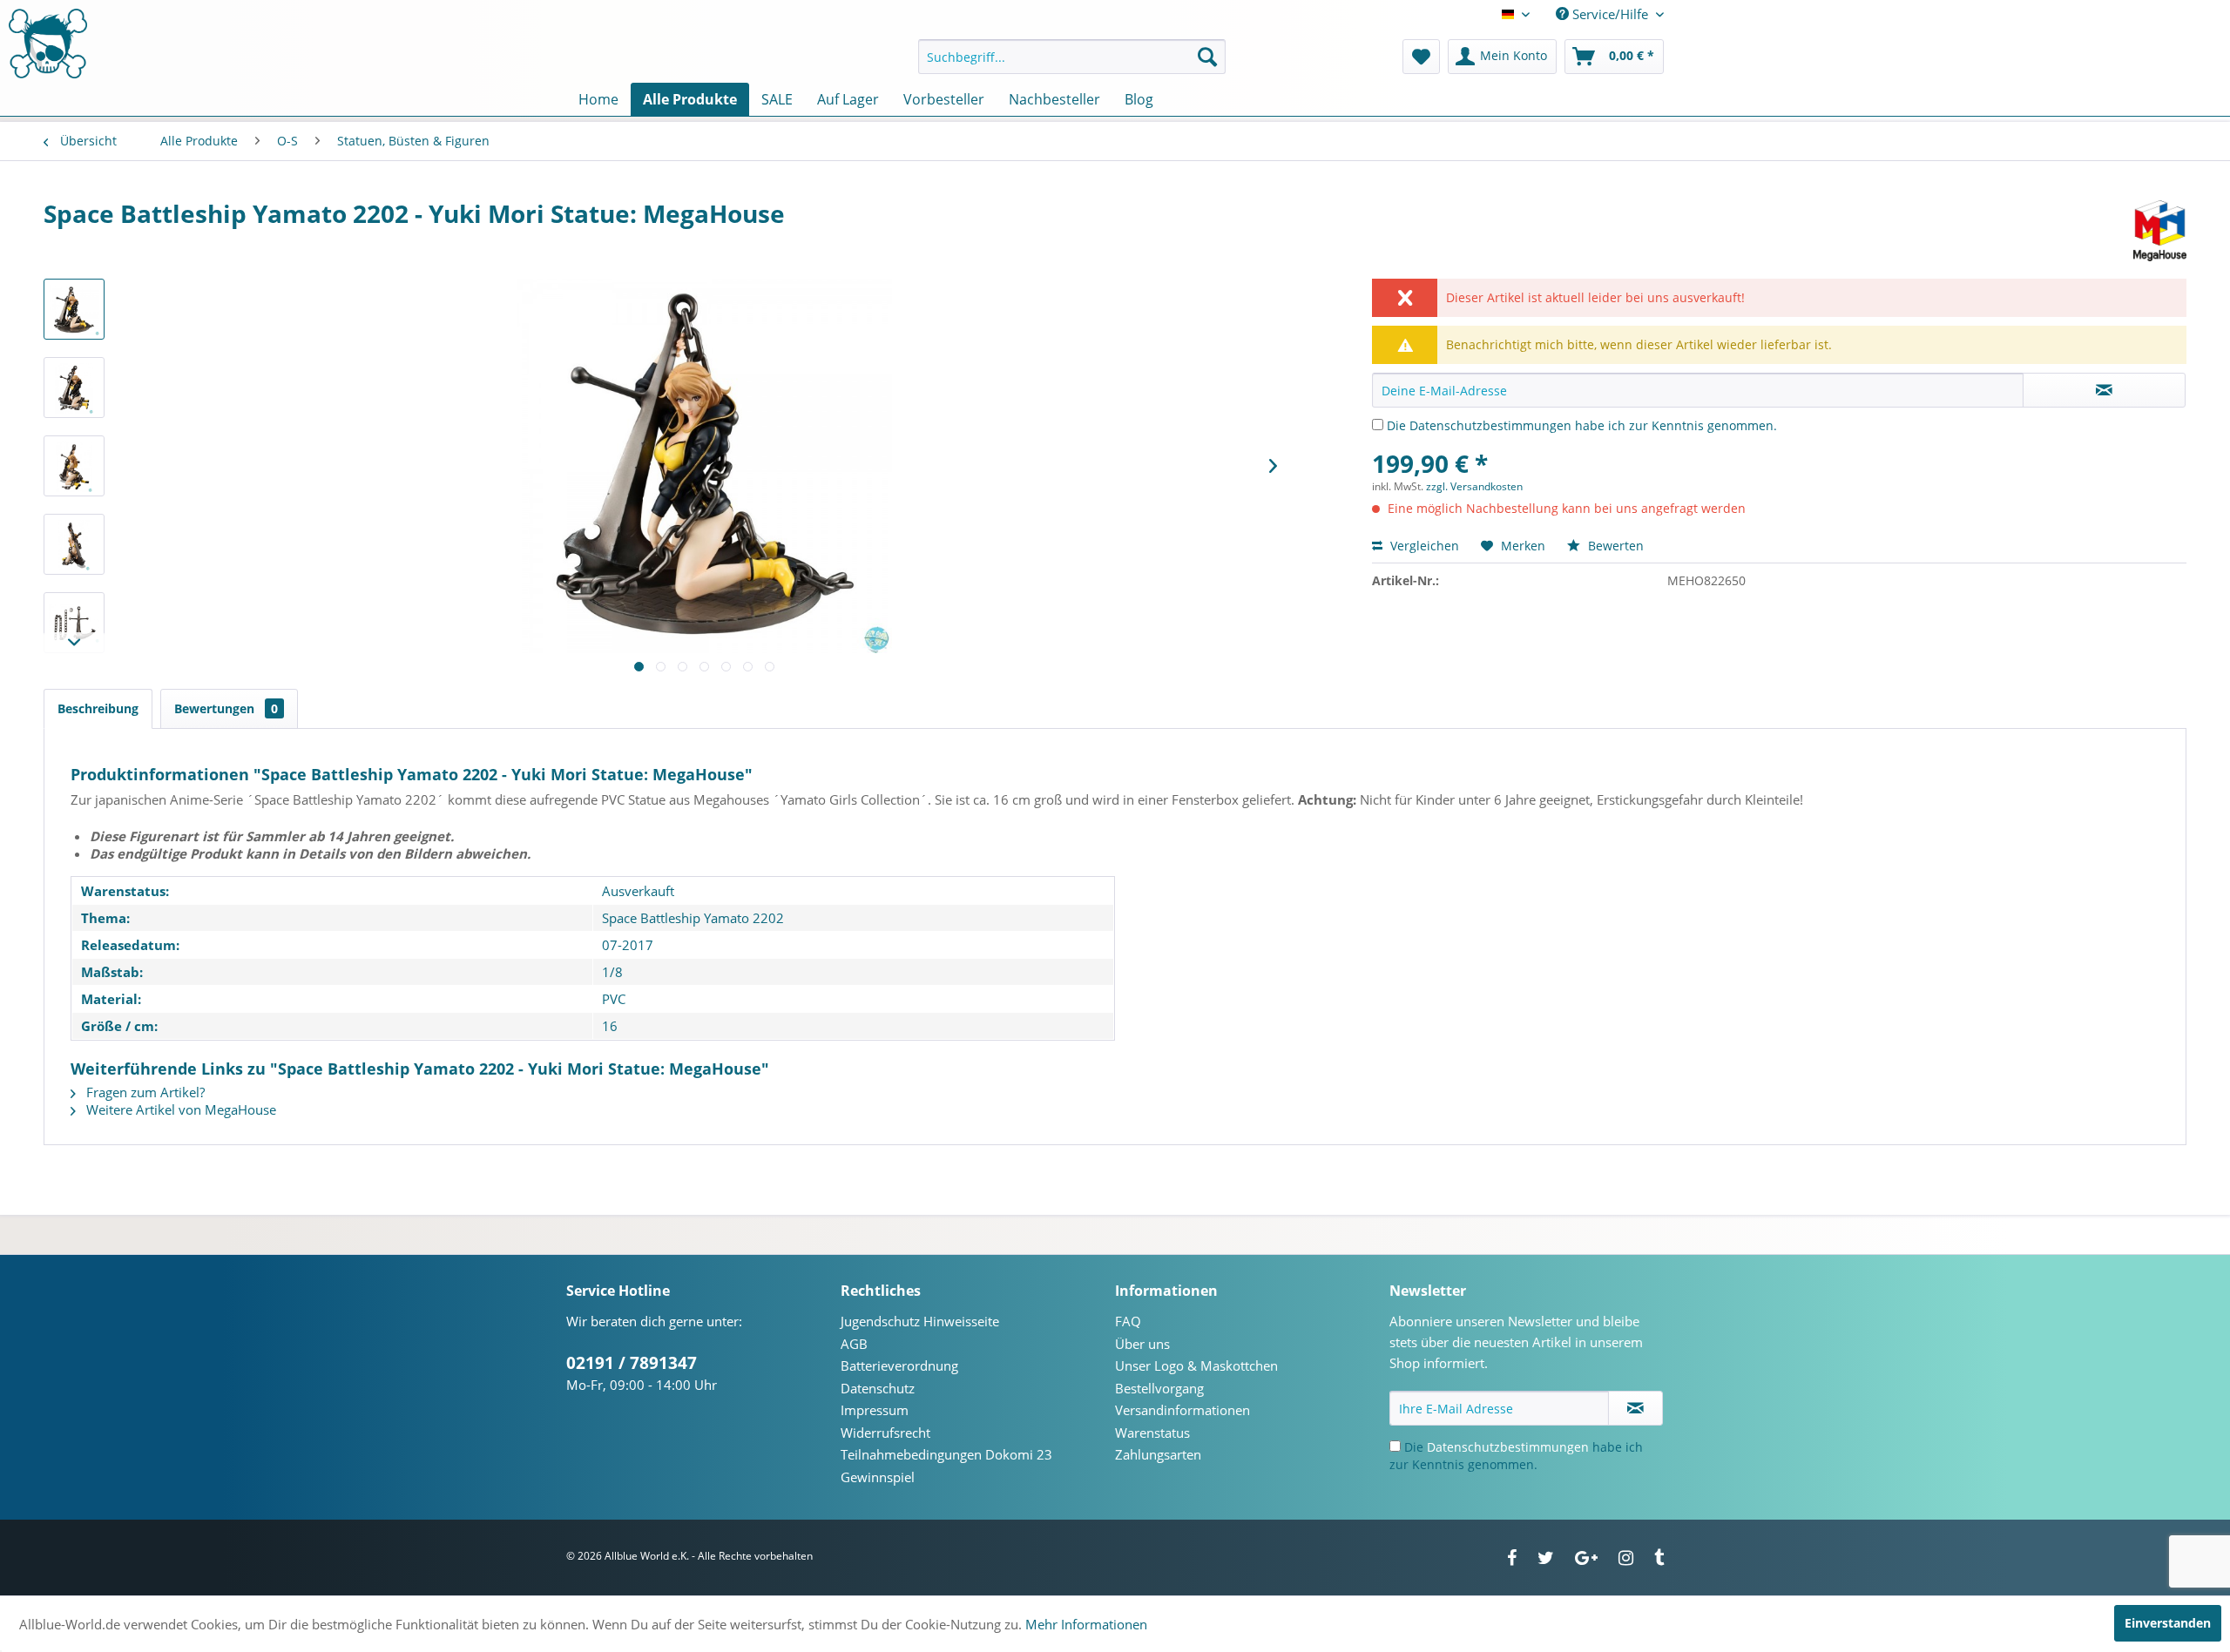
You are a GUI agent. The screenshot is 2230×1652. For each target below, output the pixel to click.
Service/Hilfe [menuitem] (1610, 14)
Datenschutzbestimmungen (1490, 425)
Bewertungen (226, 708)
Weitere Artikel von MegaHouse (179, 1109)
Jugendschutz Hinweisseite (920, 1321)
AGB (854, 1344)
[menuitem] (1072, 57)
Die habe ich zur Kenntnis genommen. (1582, 425)
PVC (614, 999)
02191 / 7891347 (632, 1363)
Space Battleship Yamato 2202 (693, 918)
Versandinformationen (1183, 1410)
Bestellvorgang (1159, 1388)
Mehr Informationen (1086, 1624)
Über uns (1142, 1344)
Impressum (875, 1410)
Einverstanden (2168, 1623)
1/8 (612, 972)
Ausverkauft (638, 891)
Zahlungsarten (1158, 1454)
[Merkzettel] (1421, 57)
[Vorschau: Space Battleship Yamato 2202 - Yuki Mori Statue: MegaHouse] (74, 309)
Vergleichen (1423, 546)
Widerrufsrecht (885, 1433)
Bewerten (1614, 546)
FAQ (1128, 1321)
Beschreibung (98, 708)
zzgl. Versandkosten (1474, 486)
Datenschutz (878, 1388)
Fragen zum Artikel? (144, 1092)
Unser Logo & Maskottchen (1196, 1365)
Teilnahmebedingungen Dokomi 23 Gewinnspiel (946, 1466)
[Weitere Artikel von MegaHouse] (2160, 231)
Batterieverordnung (899, 1365)
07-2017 (628, 945)
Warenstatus (1152, 1433)
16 (610, 1026)
